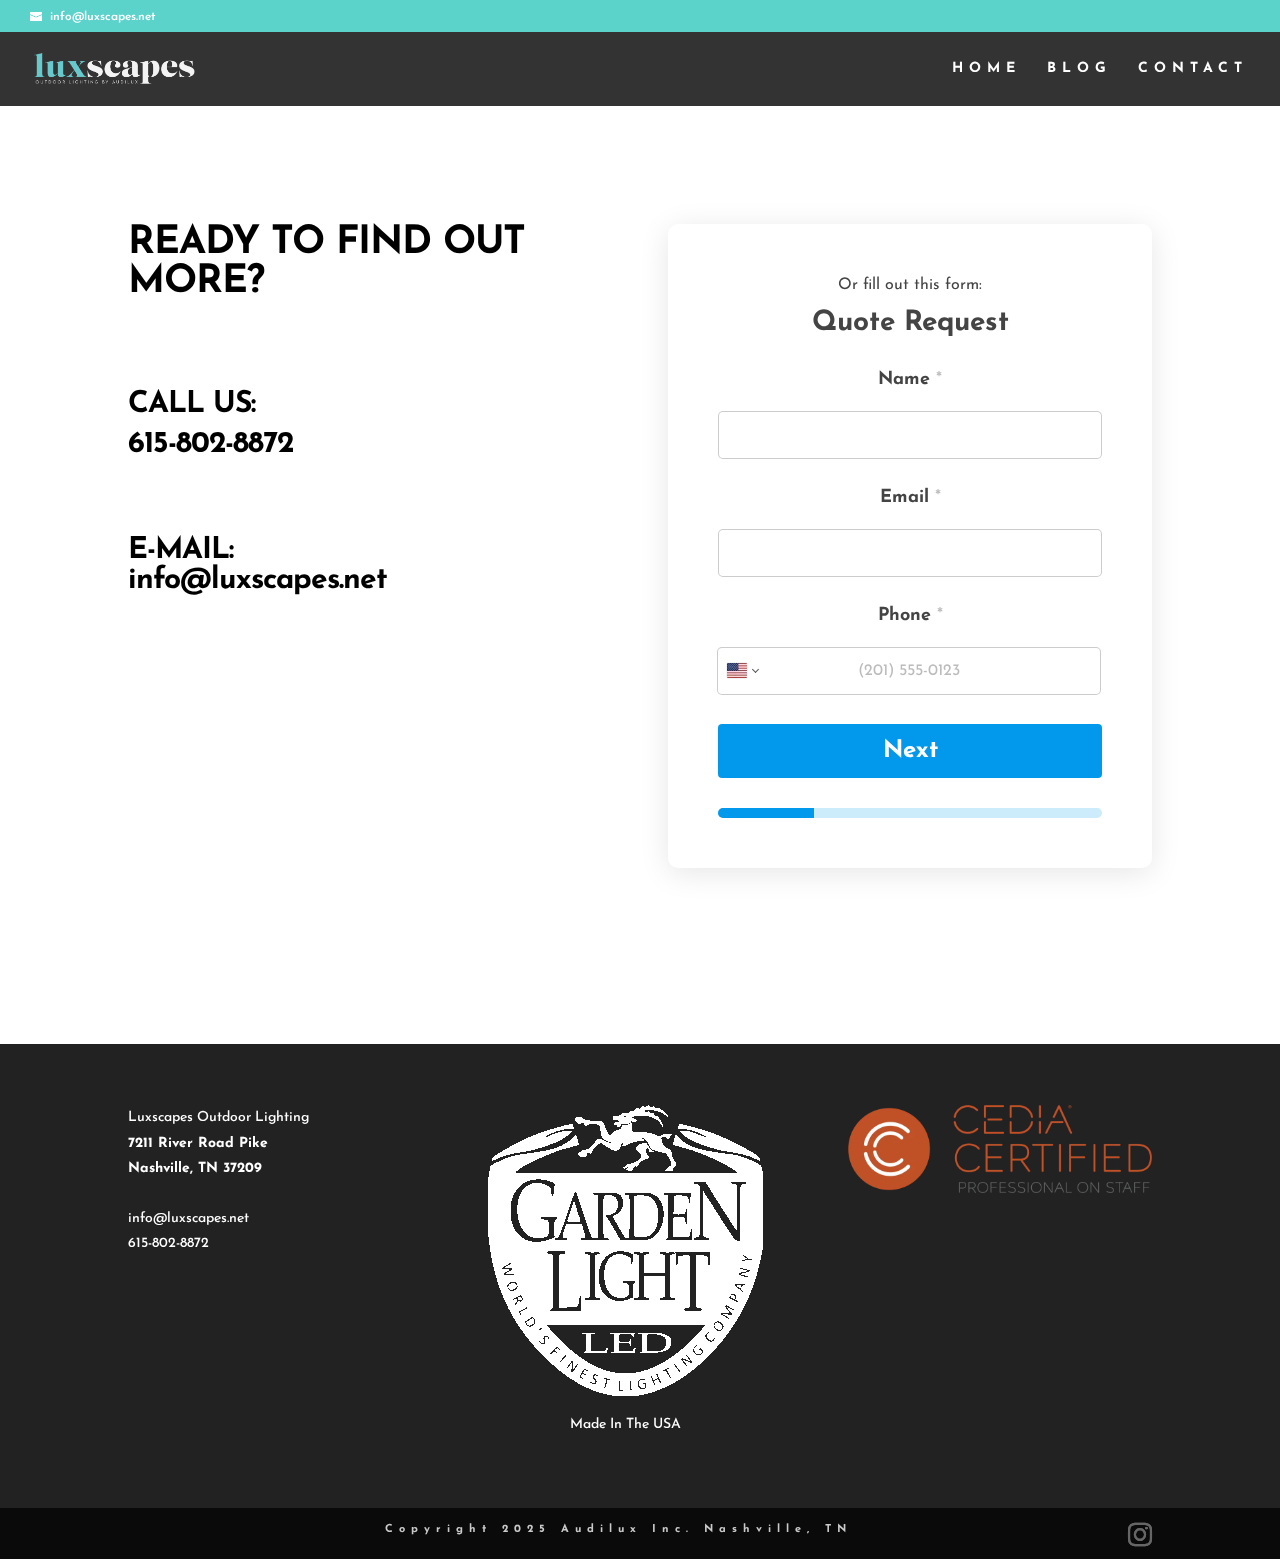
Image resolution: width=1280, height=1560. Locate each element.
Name (910, 380)
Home (986, 69)
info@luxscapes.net (257, 580)
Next (910, 751)
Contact (1193, 69)
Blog (1079, 69)
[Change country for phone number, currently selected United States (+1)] (741, 671)
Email (910, 498)
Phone (910, 616)
